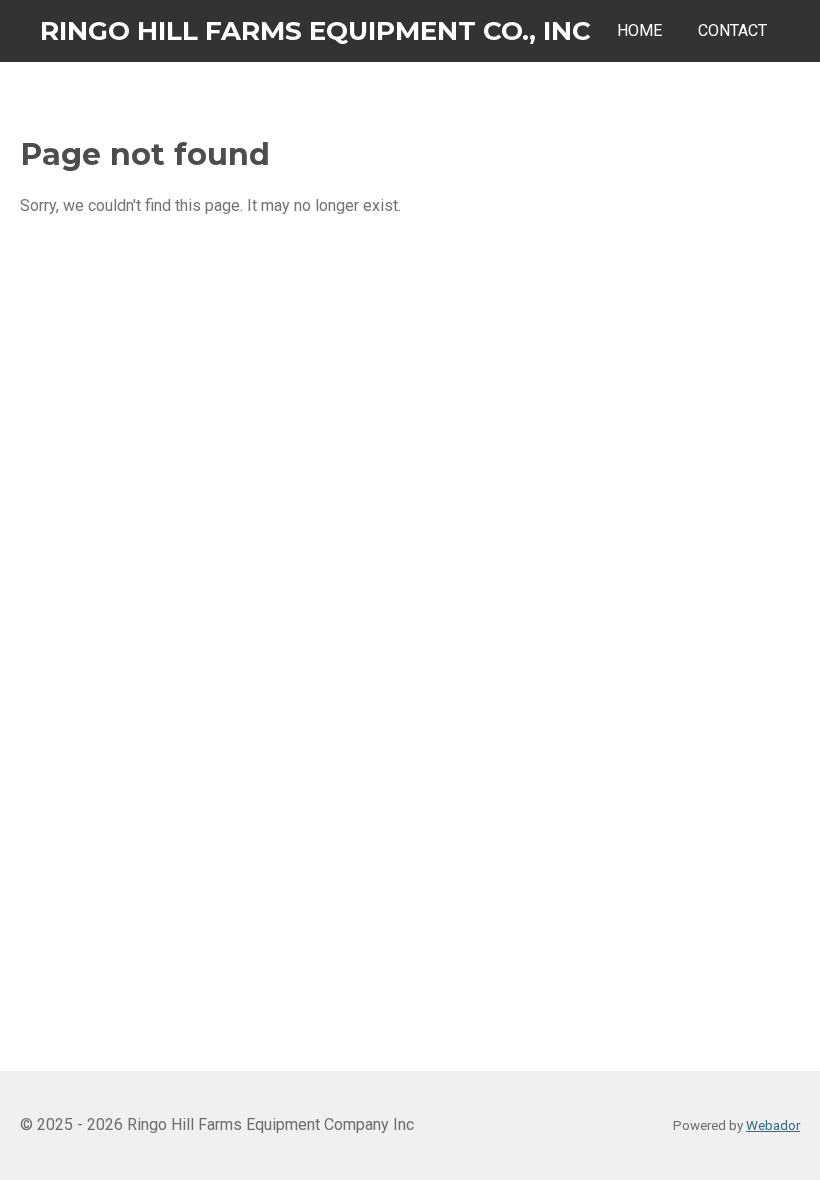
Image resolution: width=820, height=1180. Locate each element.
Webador (773, 1125)
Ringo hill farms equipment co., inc (315, 31)
